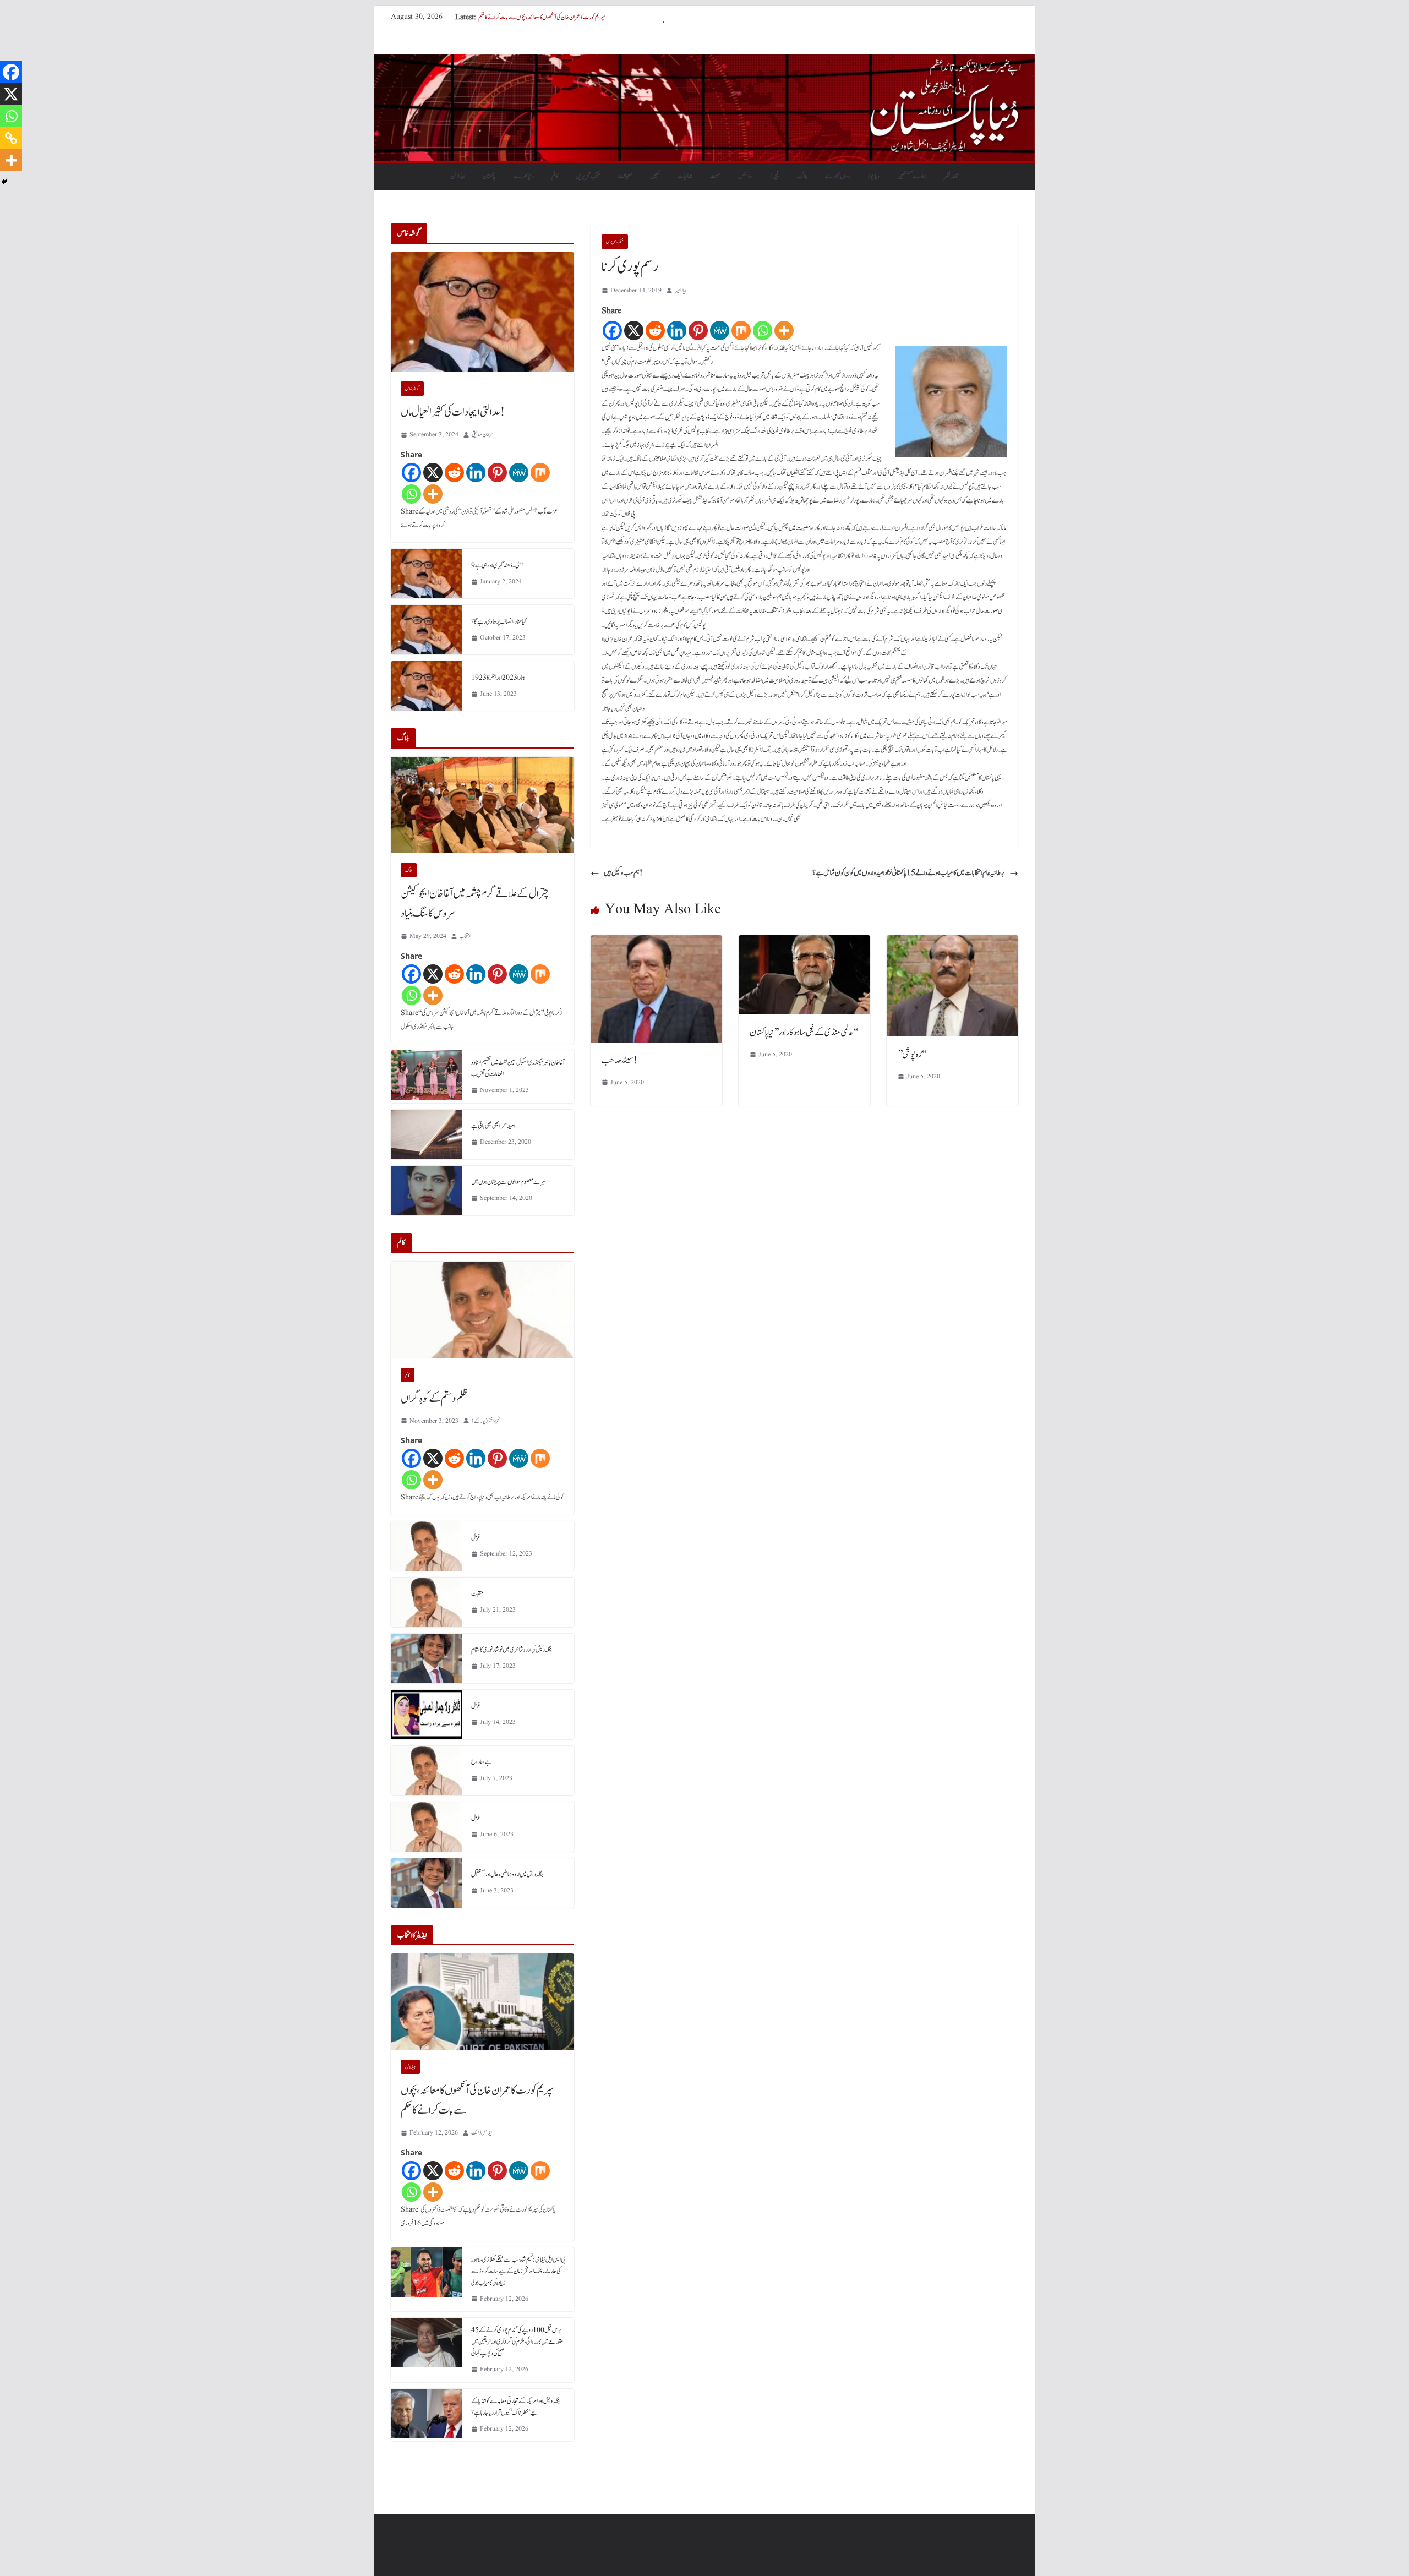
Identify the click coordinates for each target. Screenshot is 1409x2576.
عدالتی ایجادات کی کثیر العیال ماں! (453, 412)
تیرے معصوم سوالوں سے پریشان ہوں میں (509, 1182)
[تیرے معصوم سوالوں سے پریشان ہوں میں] (427, 1191)
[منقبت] (427, 1602)
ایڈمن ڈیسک (482, 2133)
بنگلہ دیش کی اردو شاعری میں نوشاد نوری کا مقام (512, 1650)
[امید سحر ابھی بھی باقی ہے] (427, 1134)
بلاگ (802, 176)
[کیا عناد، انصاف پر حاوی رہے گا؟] (427, 630)
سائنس (745, 176)
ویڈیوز (873, 176)
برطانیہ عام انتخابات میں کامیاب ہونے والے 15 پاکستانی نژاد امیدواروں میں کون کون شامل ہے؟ (909, 873)
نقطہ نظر (951, 176)
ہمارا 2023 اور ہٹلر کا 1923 (498, 678)
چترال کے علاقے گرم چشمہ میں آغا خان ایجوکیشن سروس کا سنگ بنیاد (475, 904)
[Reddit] (655, 331)
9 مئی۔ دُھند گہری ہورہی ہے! (498, 565)
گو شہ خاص (412, 389)
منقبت (477, 1593)
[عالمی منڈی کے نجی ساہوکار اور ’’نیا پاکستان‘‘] (804, 943)
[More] (784, 331)
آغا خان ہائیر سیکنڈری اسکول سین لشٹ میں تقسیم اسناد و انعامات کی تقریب (518, 1068)
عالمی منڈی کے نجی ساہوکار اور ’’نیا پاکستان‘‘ (804, 1033)
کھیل (655, 176)
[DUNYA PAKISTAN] (704, 62)
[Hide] (4, 182)
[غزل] (427, 1546)
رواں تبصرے (837, 176)
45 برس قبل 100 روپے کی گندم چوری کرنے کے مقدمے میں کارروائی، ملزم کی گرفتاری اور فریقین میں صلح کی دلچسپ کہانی (517, 2342)
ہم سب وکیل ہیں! (623, 873)
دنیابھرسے (524, 176)
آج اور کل (488, 17)
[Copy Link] (11, 138)
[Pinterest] (698, 331)
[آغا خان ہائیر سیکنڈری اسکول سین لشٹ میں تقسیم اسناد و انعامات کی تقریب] (427, 1077)
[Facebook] (612, 331)
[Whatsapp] (763, 331)
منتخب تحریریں (588, 176)
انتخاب (465, 936)
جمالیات (685, 176)
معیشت (625, 176)
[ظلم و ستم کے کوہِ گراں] (482, 1310)
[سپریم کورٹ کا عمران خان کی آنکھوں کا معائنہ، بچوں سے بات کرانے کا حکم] (482, 2002)
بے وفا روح (481, 1762)
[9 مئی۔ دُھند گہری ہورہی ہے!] (427, 574)
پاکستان (489, 176)
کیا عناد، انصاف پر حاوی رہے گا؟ (499, 621)
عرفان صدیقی (482, 435)
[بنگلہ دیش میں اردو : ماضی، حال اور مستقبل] (427, 1883)
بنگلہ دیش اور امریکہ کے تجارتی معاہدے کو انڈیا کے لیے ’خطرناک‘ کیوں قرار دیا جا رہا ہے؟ (515, 2407)
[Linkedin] (677, 331)
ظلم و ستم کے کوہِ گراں (434, 1399)
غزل (476, 1537)
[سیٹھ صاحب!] (656, 943)
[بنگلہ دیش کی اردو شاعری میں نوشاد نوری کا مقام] (427, 1658)
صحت (715, 176)
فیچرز (775, 176)
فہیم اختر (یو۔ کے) (486, 1421)
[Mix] (741, 331)
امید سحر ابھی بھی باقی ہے (493, 1126)
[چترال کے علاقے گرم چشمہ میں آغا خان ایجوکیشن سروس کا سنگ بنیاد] (482, 805)
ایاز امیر (681, 290)
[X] (634, 331)
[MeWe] (720, 331)
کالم (555, 176)
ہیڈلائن (458, 176)
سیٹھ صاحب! (619, 1061)
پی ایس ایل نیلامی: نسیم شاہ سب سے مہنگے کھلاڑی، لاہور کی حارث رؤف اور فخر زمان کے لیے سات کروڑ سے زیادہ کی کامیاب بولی (518, 2271)
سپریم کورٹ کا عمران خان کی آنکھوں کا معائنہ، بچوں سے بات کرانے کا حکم (478, 2100)
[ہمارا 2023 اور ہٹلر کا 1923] (427, 686)
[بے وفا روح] (427, 1771)
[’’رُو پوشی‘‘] (952, 943)
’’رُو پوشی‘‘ (912, 1055)
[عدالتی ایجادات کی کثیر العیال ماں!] (482, 312)
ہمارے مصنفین (912, 176)
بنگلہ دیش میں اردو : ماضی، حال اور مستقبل (507, 1874)
